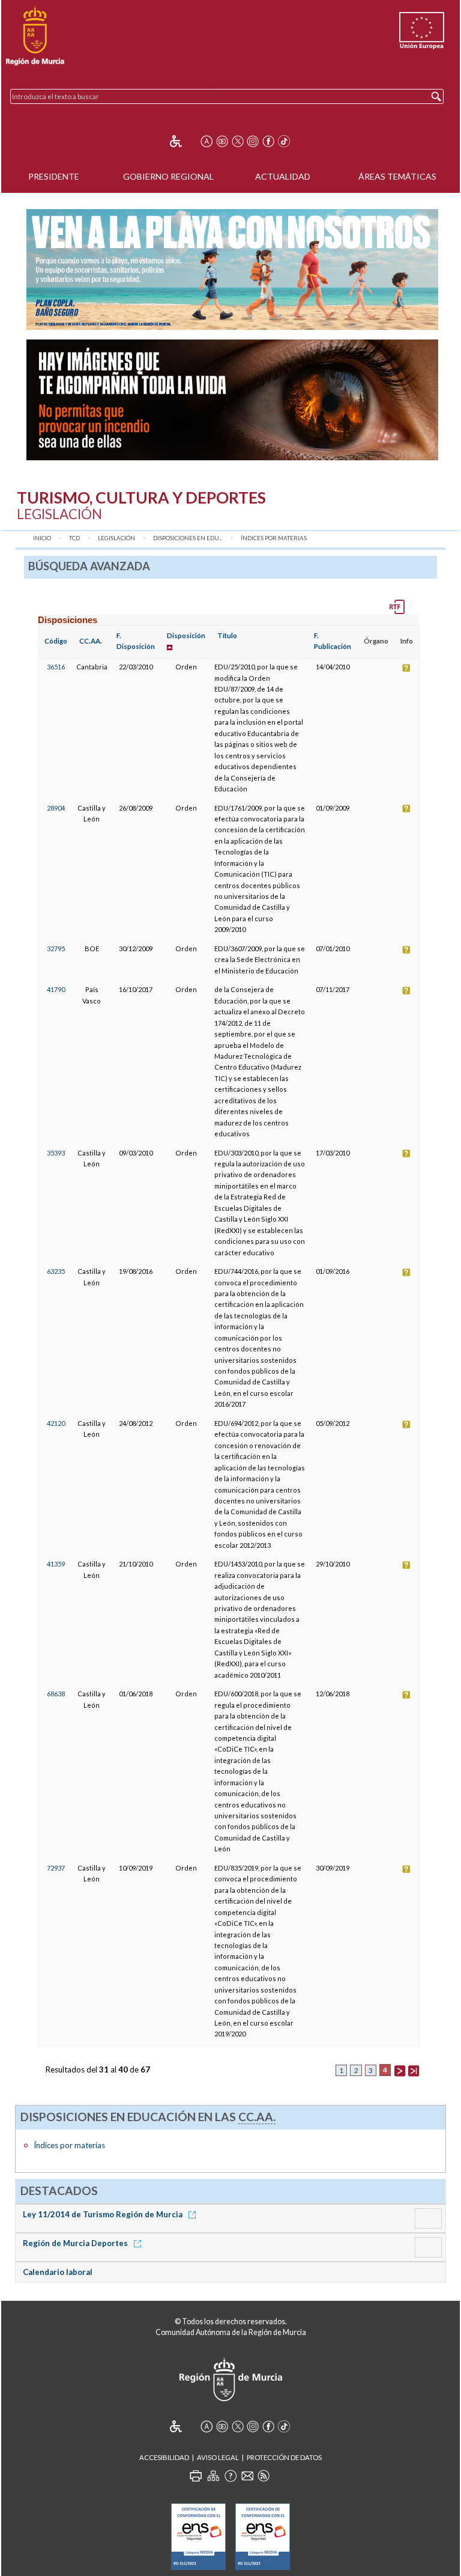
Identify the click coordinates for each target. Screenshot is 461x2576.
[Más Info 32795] (406, 948)
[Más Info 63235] (406, 1271)
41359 (56, 1564)
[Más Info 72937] (406, 1868)
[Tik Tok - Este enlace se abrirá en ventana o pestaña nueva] (284, 141)
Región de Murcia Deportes (76, 2243)
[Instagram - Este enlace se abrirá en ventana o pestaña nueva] (253, 141)
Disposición (186, 635)
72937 (56, 1868)
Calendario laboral (58, 2272)
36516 (56, 667)
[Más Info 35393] (406, 1153)
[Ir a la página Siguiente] (400, 2069)
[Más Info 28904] (406, 808)
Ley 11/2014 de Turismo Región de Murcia (104, 2214)
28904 (56, 808)
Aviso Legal (218, 2457)
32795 (56, 948)
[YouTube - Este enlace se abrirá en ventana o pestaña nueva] (222, 141)
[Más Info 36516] (406, 667)
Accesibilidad (164, 2457)
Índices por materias (274, 538)
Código (56, 641)
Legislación (116, 538)
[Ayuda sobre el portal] (230, 2476)
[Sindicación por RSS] (264, 2476)
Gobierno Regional (168, 176)
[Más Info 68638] (406, 1694)
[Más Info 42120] (406, 1423)
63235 (56, 1271)
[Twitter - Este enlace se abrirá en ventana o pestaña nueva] (238, 141)
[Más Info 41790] (406, 989)
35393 (56, 1153)
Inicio (42, 538)
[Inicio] (35, 36)
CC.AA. (91, 641)
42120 (56, 1423)
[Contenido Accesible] (184, 141)
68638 (56, 1694)
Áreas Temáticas (397, 176)
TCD (74, 538)
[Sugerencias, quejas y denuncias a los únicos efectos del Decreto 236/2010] (247, 2476)
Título (227, 635)
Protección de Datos (284, 2457)
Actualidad (283, 176)
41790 (56, 989)
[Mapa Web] (213, 2476)
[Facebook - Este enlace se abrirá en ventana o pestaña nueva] (268, 141)
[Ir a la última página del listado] (414, 2069)
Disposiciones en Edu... (188, 538)
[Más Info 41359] (406, 1564)
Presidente (54, 176)
